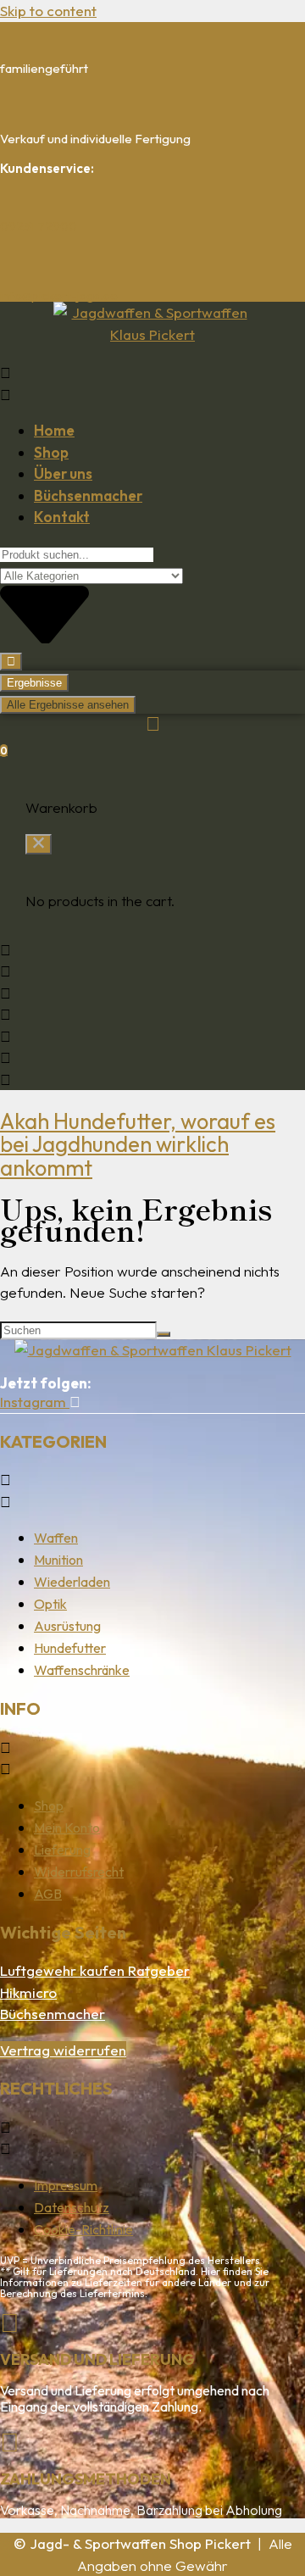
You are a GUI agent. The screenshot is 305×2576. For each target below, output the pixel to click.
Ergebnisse (34, 683)
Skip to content (48, 11)
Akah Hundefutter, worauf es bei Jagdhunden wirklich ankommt (138, 1144)
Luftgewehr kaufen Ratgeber (95, 1970)
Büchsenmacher (53, 2014)
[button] (152, 384)
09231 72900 (39, 226)
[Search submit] (11, 662)
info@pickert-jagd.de (59, 295)
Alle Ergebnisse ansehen (68, 705)
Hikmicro (28, 1992)
